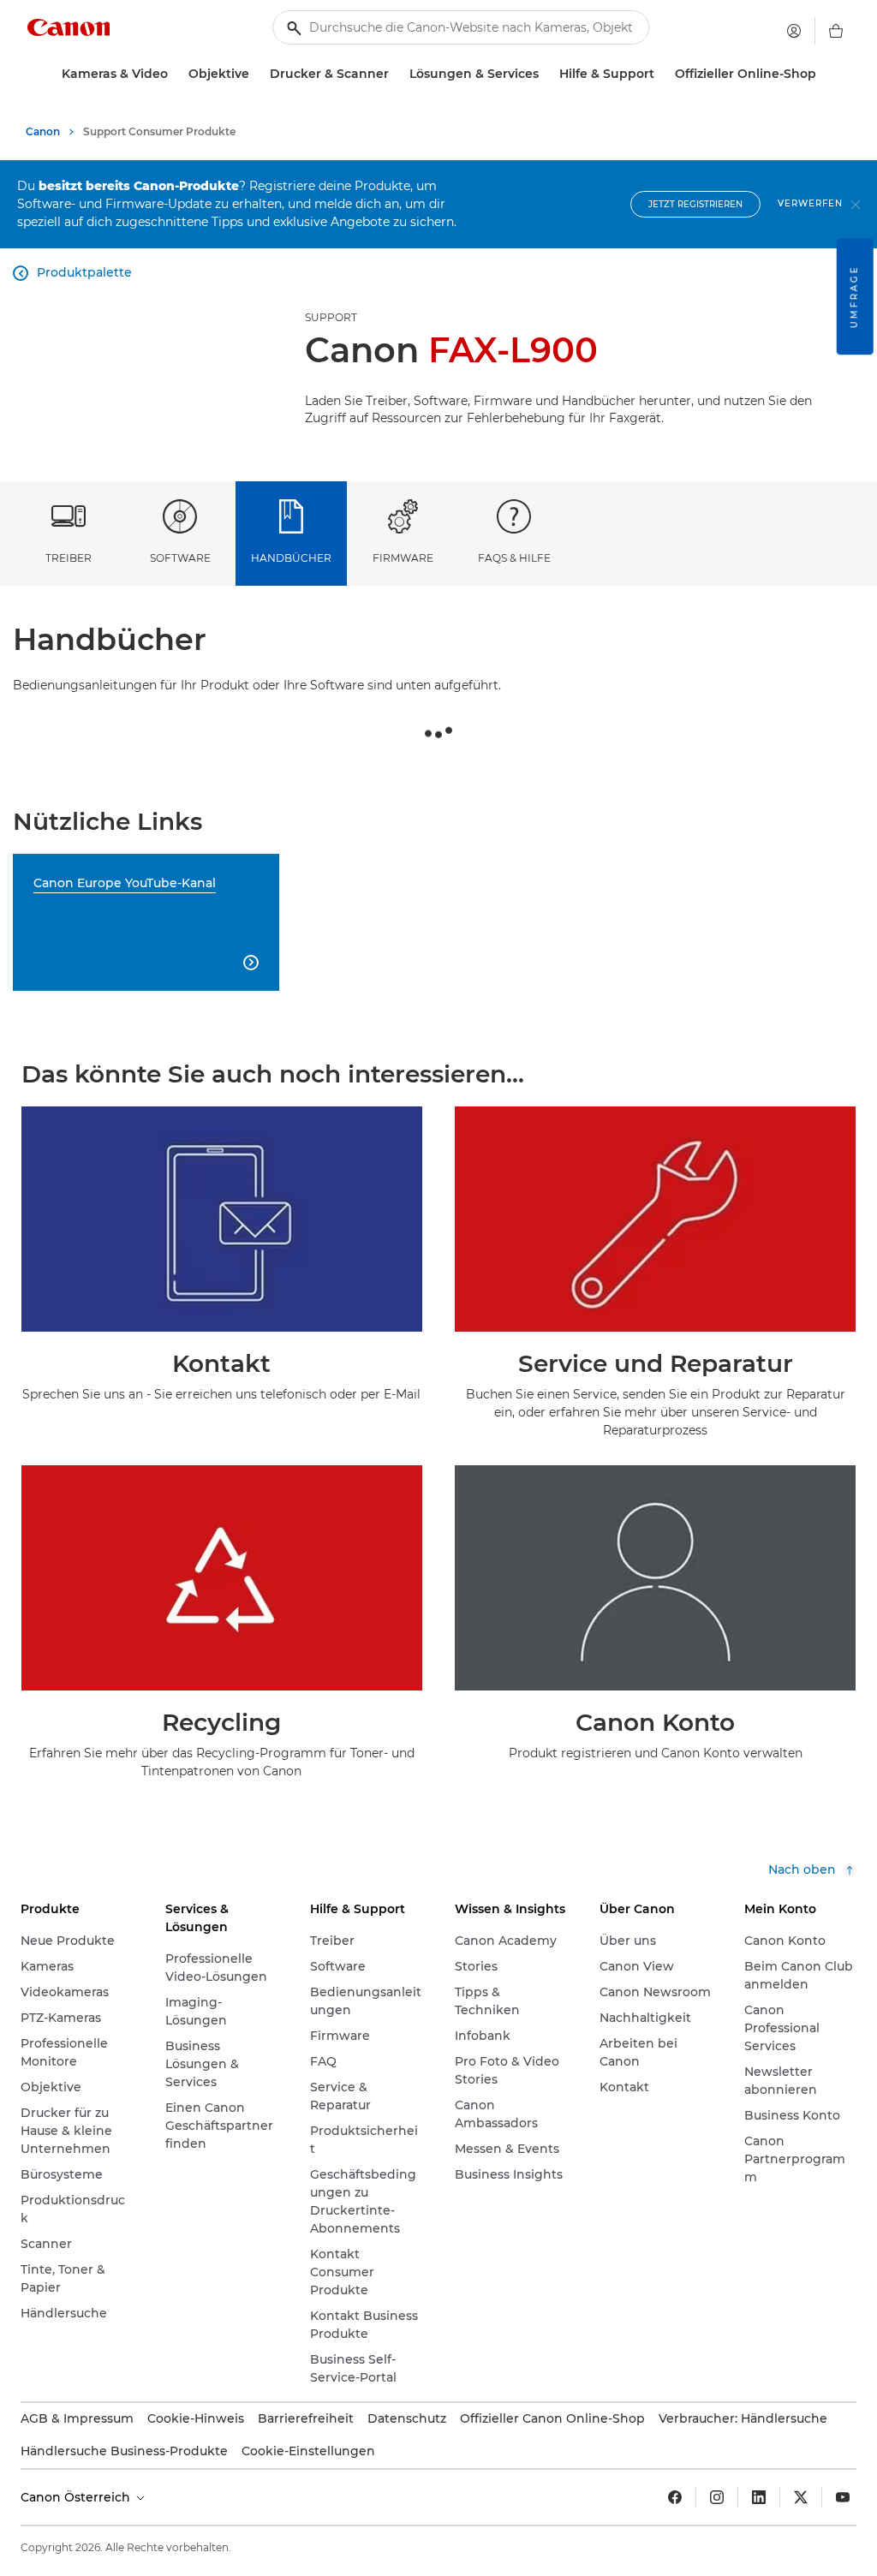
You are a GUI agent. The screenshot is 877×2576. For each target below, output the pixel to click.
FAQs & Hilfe (514, 558)
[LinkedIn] (759, 2497)
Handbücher (291, 558)
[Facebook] (675, 2497)
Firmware (403, 558)
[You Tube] (843, 2497)
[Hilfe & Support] (661, 74)
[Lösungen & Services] (546, 74)
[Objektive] (256, 74)
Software (180, 558)
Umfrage (854, 296)
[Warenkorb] (836, 31)
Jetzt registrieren (695, 204)
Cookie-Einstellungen (308, 2451)
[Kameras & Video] (175, 74)
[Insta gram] (717, 2497)
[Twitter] (801, 2497)
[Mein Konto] (794, 31)
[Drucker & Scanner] (396, 74)
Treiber (69, 558)
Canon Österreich (77, 2497)
